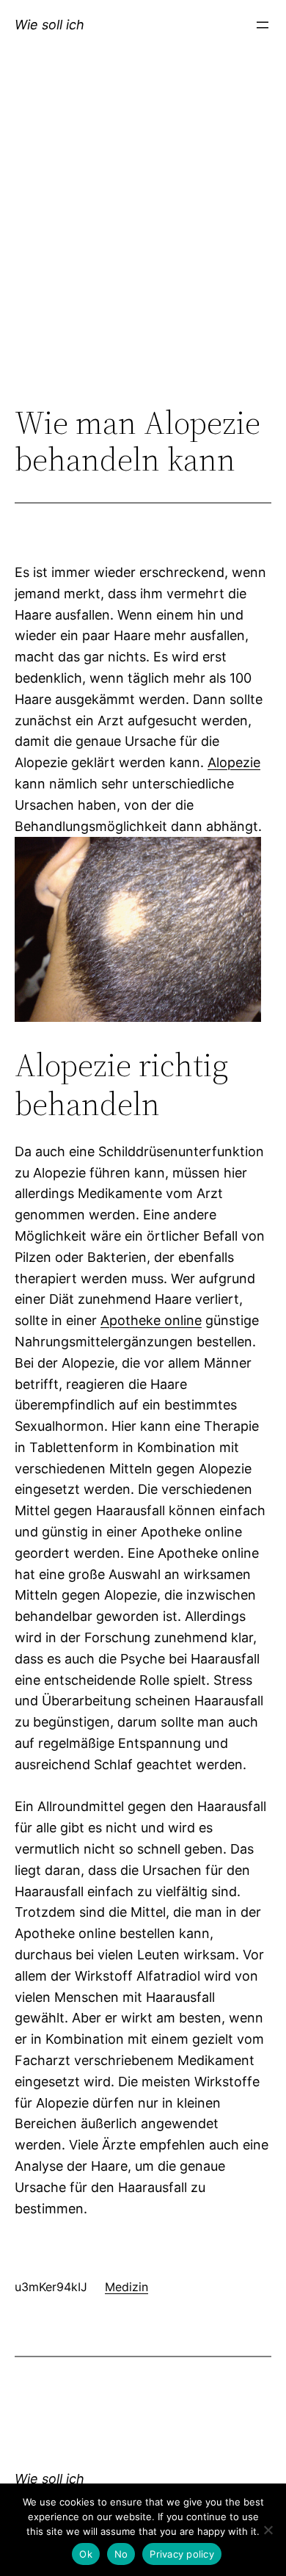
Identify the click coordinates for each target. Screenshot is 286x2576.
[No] (268, 2530)
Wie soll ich (49, 25)
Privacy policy (182, 2554)
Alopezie (234, 762)
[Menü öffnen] (263, 25)
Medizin (126, 2287)
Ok (86, 2554)
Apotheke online (151, 1320)
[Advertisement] (143, 244)
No (121, 2554)
